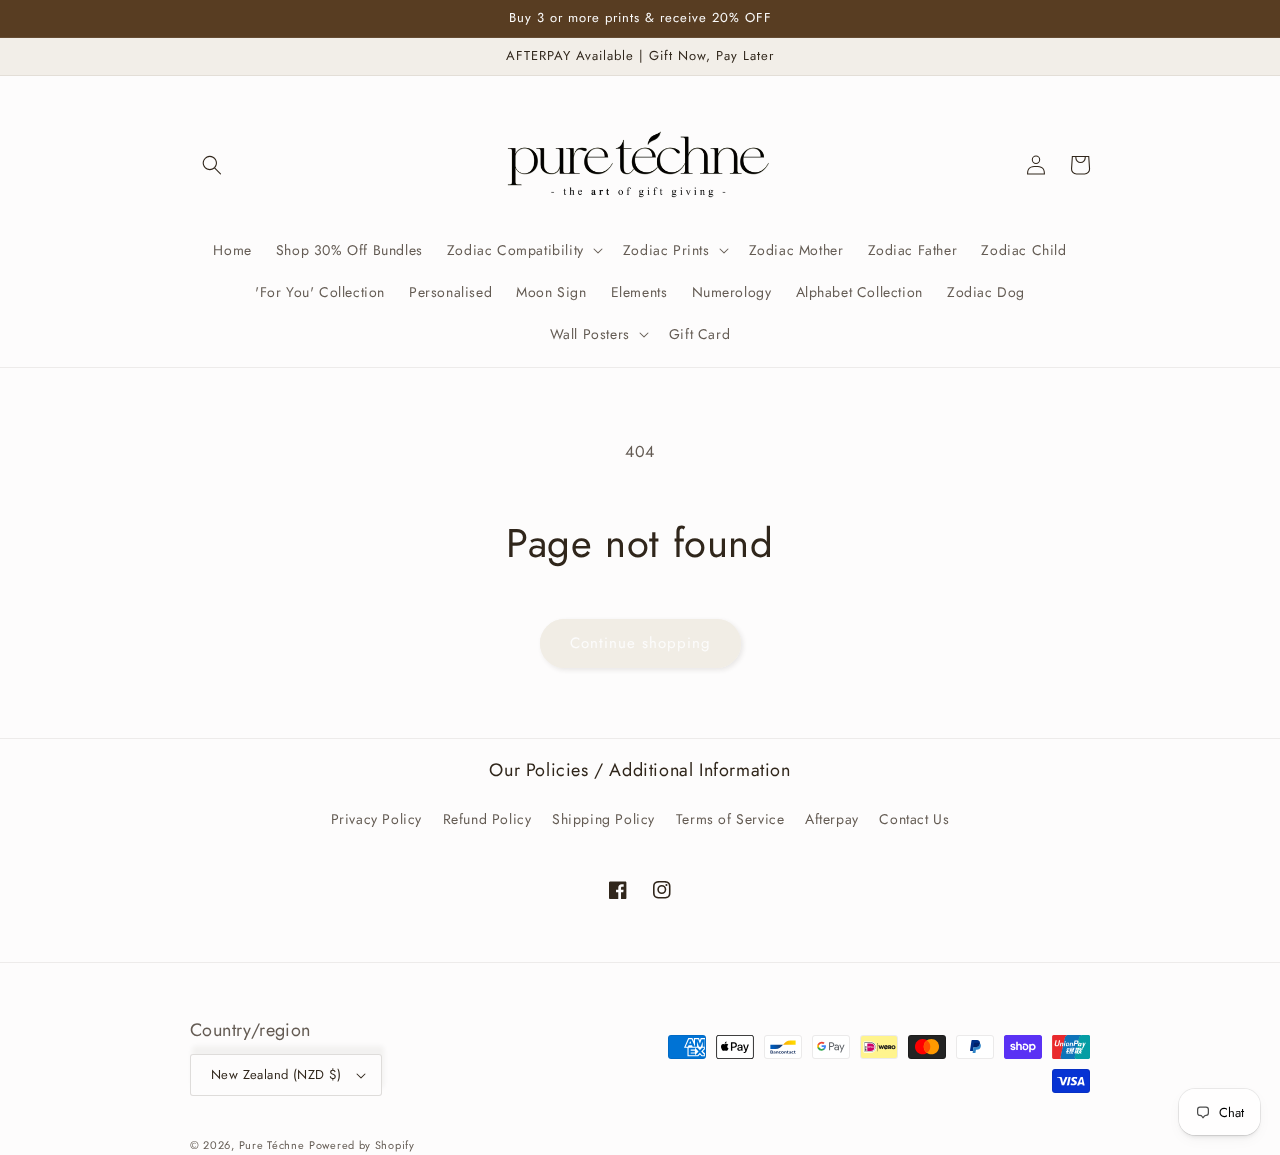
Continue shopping (640, 643)
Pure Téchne (272, 1145)
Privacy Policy (376, 819)
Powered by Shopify (362, 1145)
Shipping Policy (603, 819)
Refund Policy (487, 819)
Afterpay (832, 819)
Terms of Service (730, 819)
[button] (212, 165)
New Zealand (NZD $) (276, 1074)
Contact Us (914, 819)
